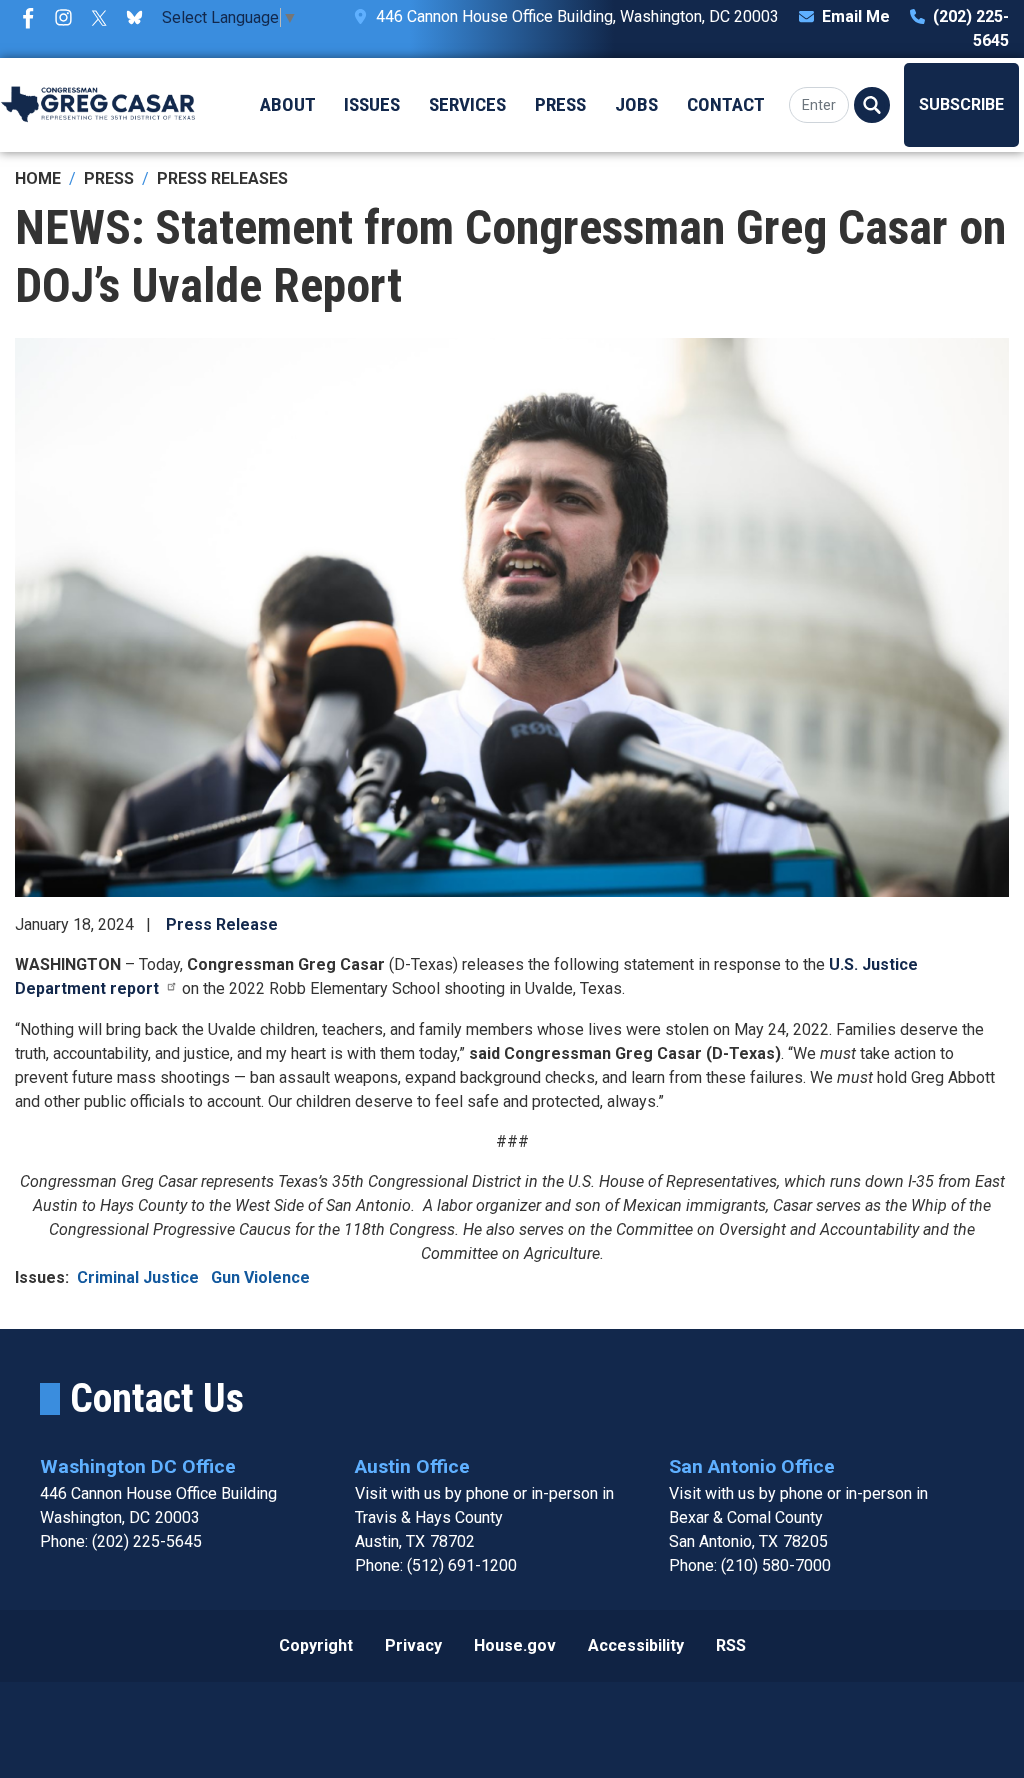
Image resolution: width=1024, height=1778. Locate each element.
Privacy (413, 1645)
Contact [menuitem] (726, 104)
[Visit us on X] (104, 18)
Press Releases (222, 178)
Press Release (222, 924)
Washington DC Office (138, 1466)
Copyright (316, 1645)
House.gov (515, 1645)
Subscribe (961, 104)
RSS (731, 1645)
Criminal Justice (140, 1277)
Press (109, 178)
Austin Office (412, 1466)
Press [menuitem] (560, 104)
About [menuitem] (288, 104)
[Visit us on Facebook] (33, 18)
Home (38, 178)
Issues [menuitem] (372, 104)
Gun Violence (260, 1277)
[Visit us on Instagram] (69, 18)
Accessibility (636, 1645)
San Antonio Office (752, 1466)
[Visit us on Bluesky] (140, 18)
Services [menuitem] (467, 104)
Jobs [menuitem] (636, 104)
